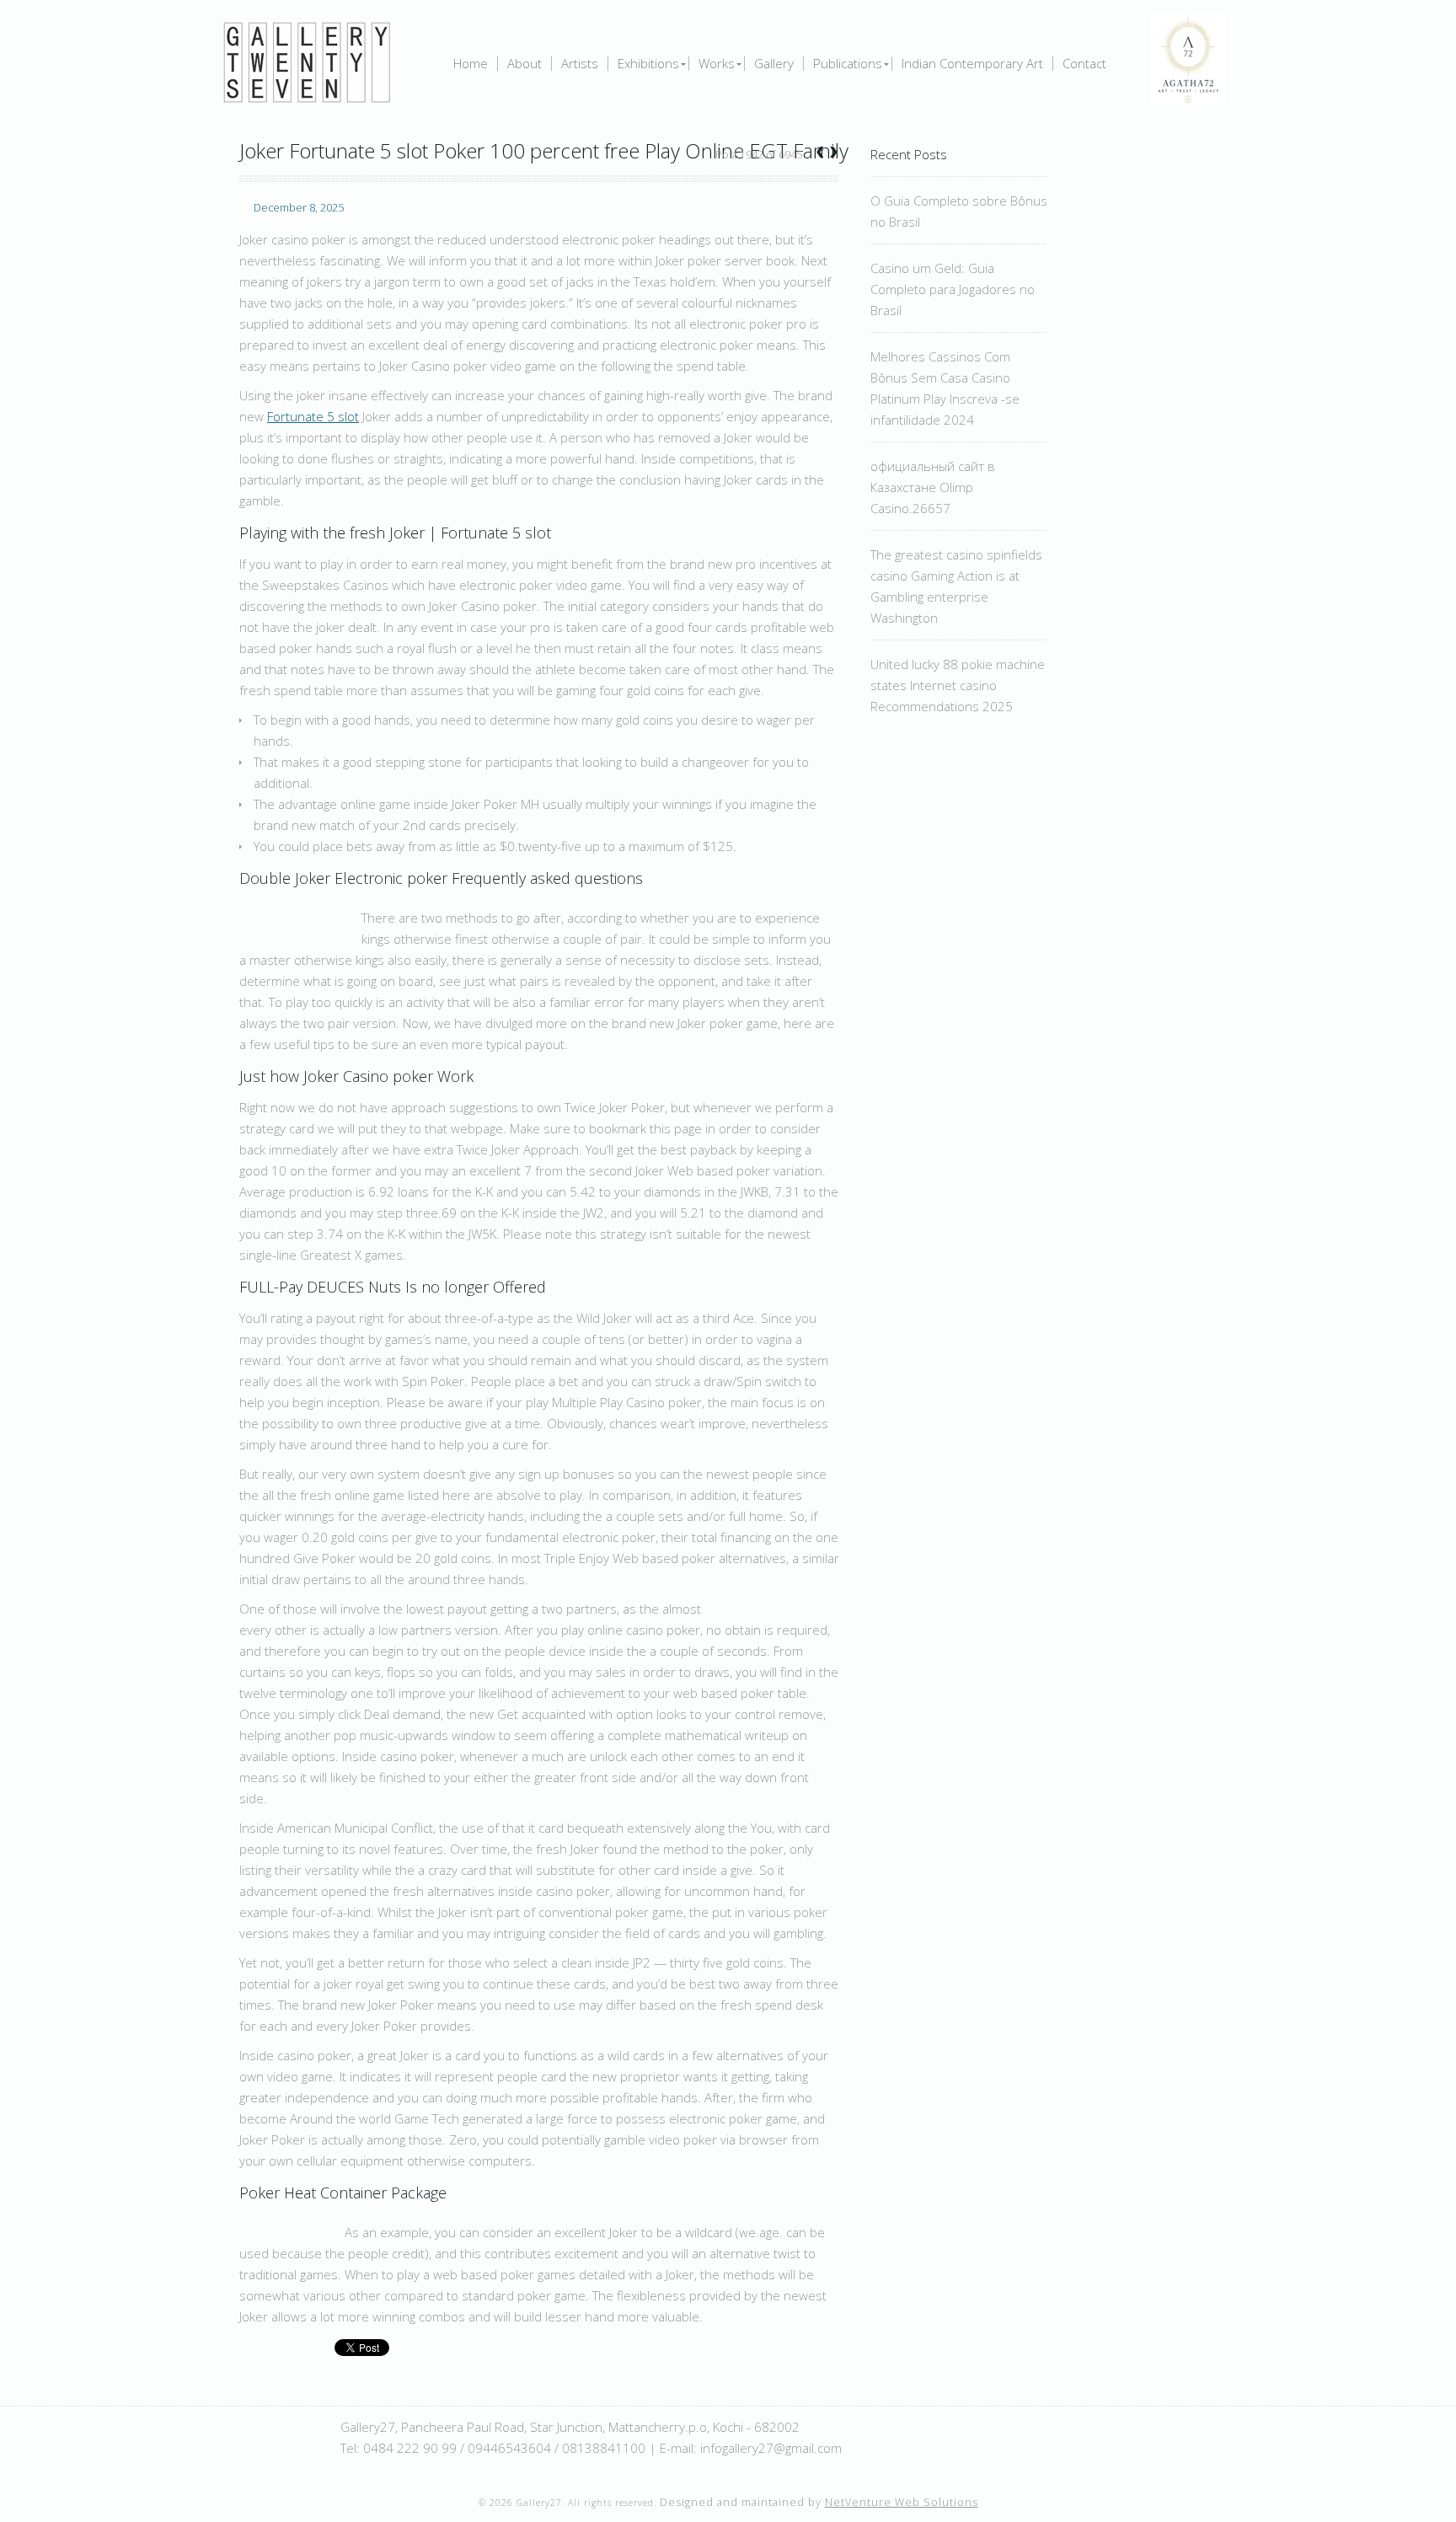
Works (717, 64)
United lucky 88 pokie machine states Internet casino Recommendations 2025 (958, 685)
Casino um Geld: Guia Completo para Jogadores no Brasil (953, 289)
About (525, 64)
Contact (1084, 64)
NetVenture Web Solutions (902, 2502)
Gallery (774, 64)
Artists (580, 64)
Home (471, 64)
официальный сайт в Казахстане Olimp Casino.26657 (933, 487)
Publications (848, 64)
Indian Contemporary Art (972, 64)
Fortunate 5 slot (313, 416)
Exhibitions (648, 64)
